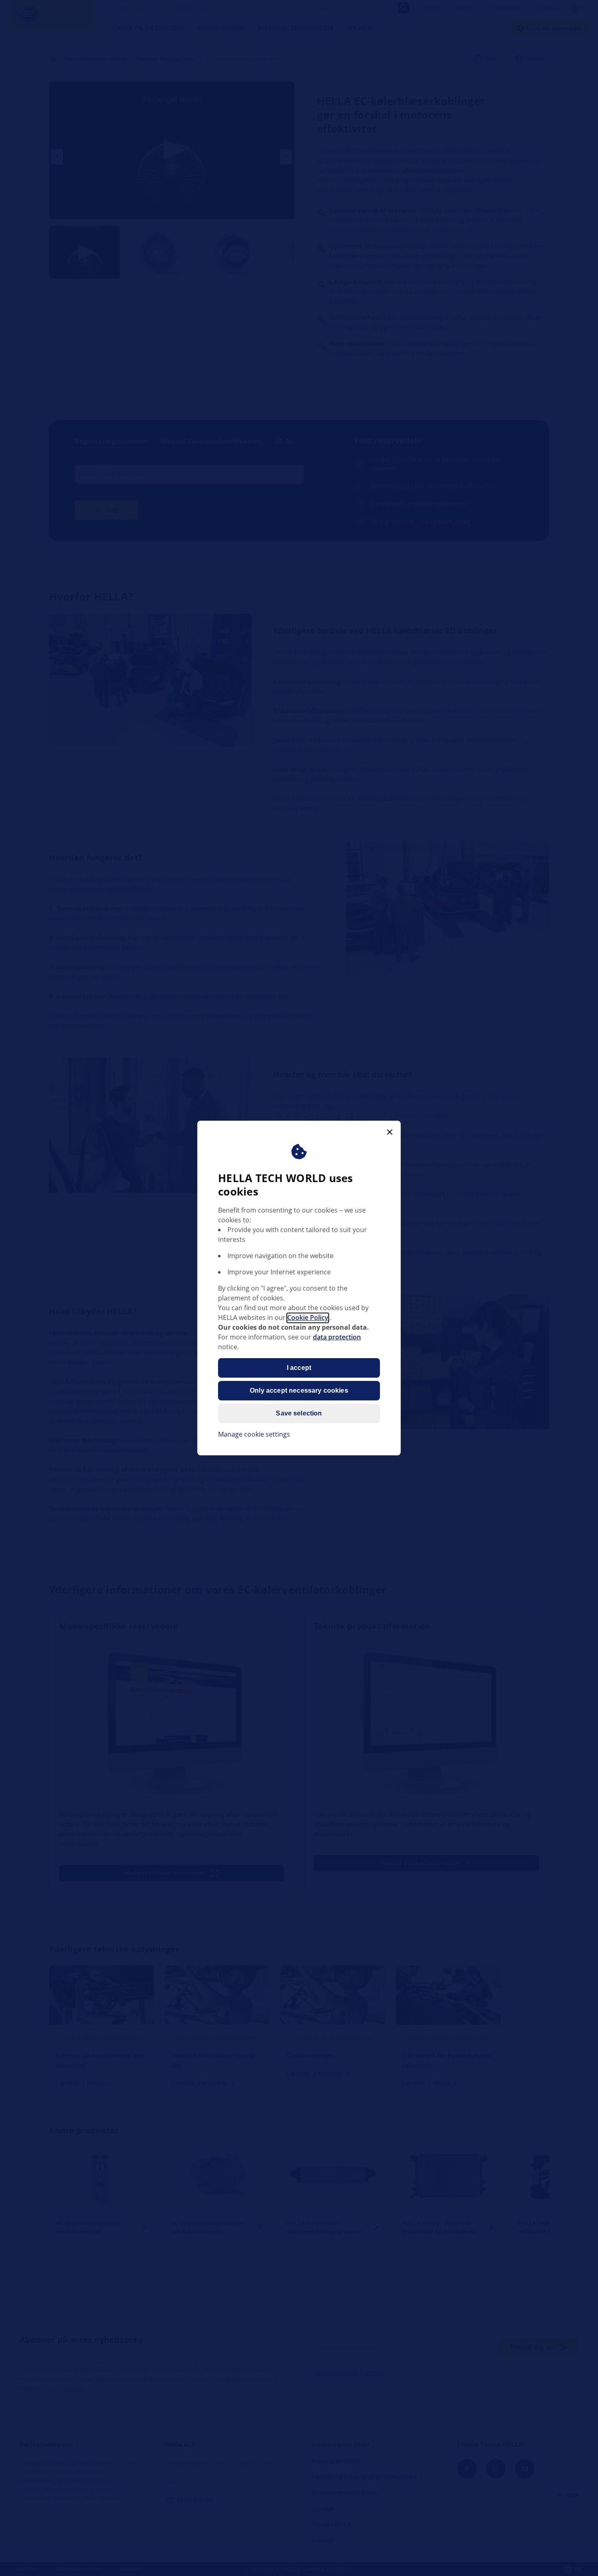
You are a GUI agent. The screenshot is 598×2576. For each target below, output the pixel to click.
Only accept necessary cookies (299, 1391)
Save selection (299, 1414)
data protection (337, 1337)
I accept (299, 1368)
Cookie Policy (308, 1318)
